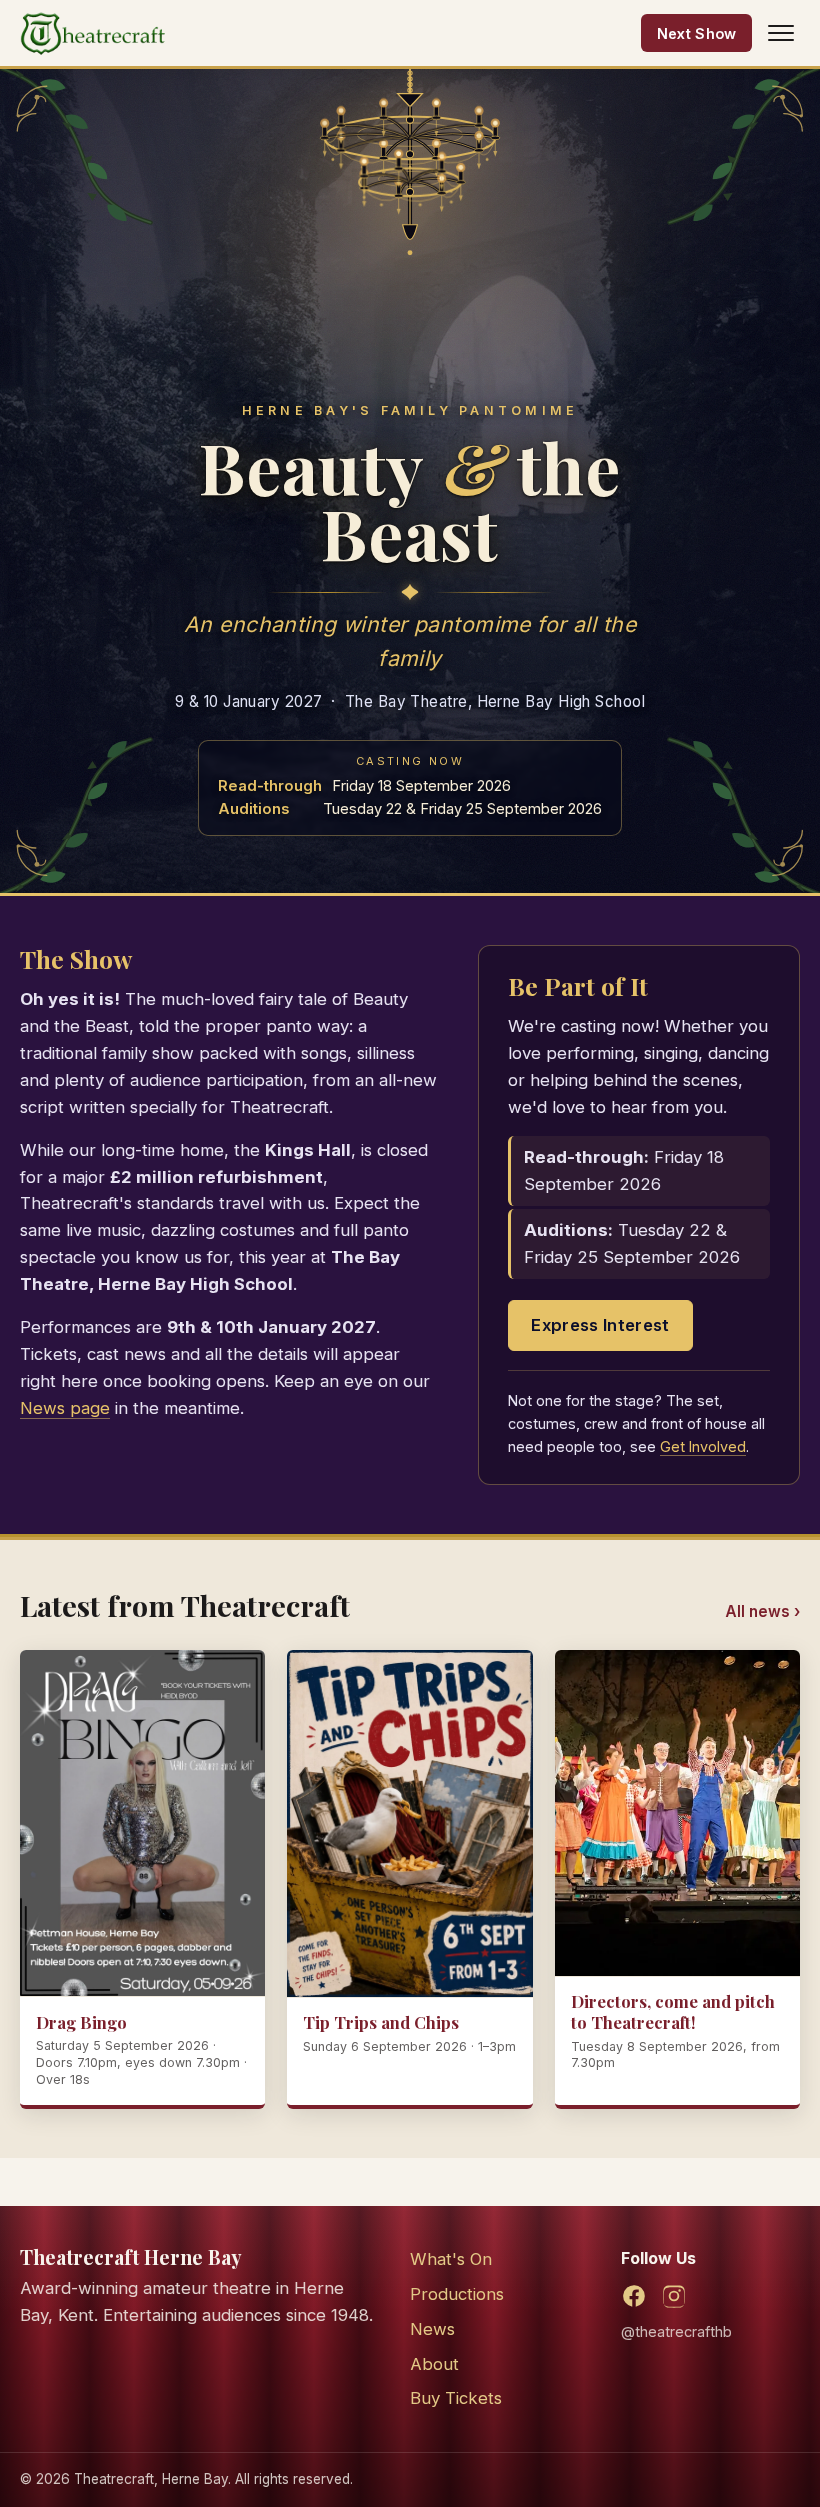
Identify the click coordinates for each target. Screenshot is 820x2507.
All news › (762, 1611)
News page (65, 1408)
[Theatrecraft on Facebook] (634, 2296)
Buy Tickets (456, 2398)
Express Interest (600, 1325)
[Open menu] (781, 33)
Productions (457, 2294)
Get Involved (703, 1446)
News (432, 2329)
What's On (451, 2259)
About (434, 2364)
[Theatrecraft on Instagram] (674, 2296)
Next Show (697, 33)
